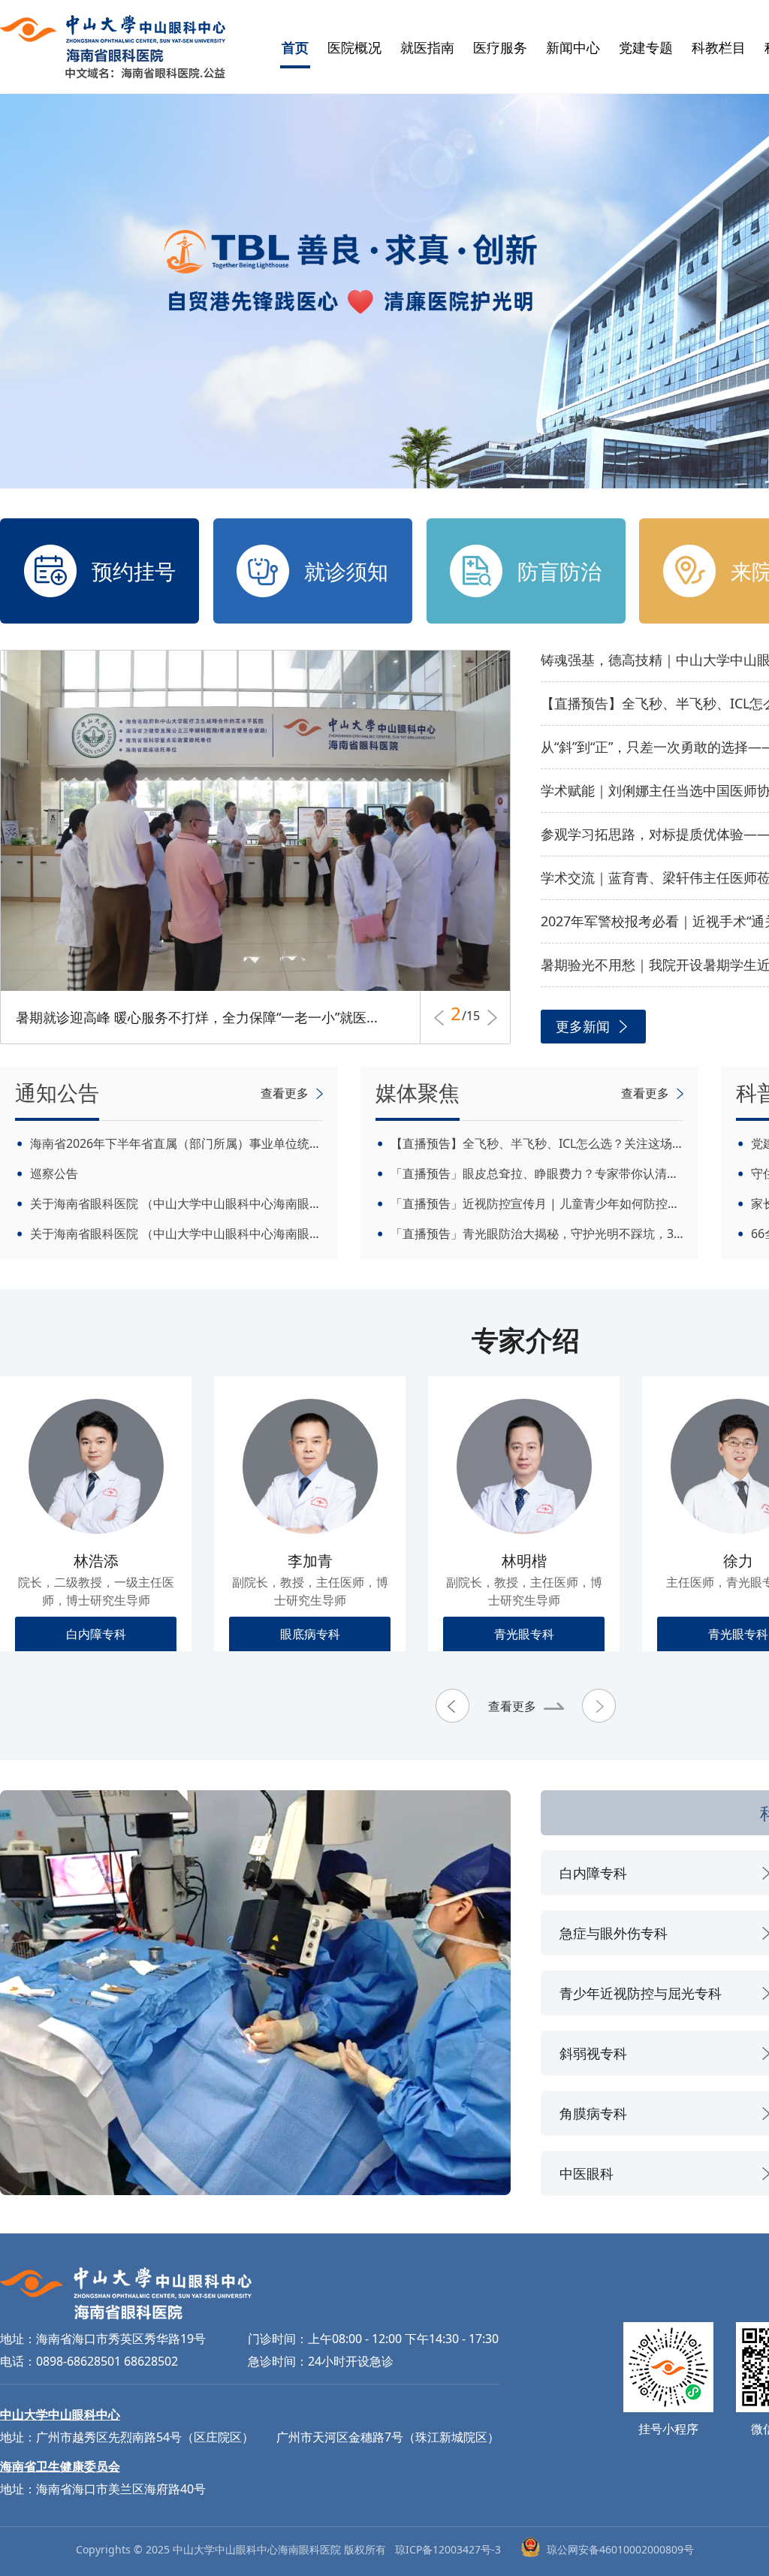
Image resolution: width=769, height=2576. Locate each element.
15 (471, 1018)
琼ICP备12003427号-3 (448, 2549)
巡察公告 (54, 1173)
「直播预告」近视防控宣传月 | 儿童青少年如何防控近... (537, 1203)
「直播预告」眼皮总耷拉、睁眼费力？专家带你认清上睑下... (537, 1173)
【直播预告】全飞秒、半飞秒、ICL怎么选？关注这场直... (537, 1143)
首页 (295, 47)
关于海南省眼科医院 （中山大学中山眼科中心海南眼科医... (176, 1203)
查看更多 (512, 1706)
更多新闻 (583, 1026)
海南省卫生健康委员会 (60, 2466)
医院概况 (354, 47)
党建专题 (646, 47)
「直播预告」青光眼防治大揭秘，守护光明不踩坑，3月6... (537, 1234)
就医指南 (427, 47)
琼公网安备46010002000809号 (620, 2549)
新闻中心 (573, 47)
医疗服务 (500, 47)
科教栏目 (719, 47)
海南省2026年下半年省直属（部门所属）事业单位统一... (176, 1143)
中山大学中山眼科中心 (60, 2414)
